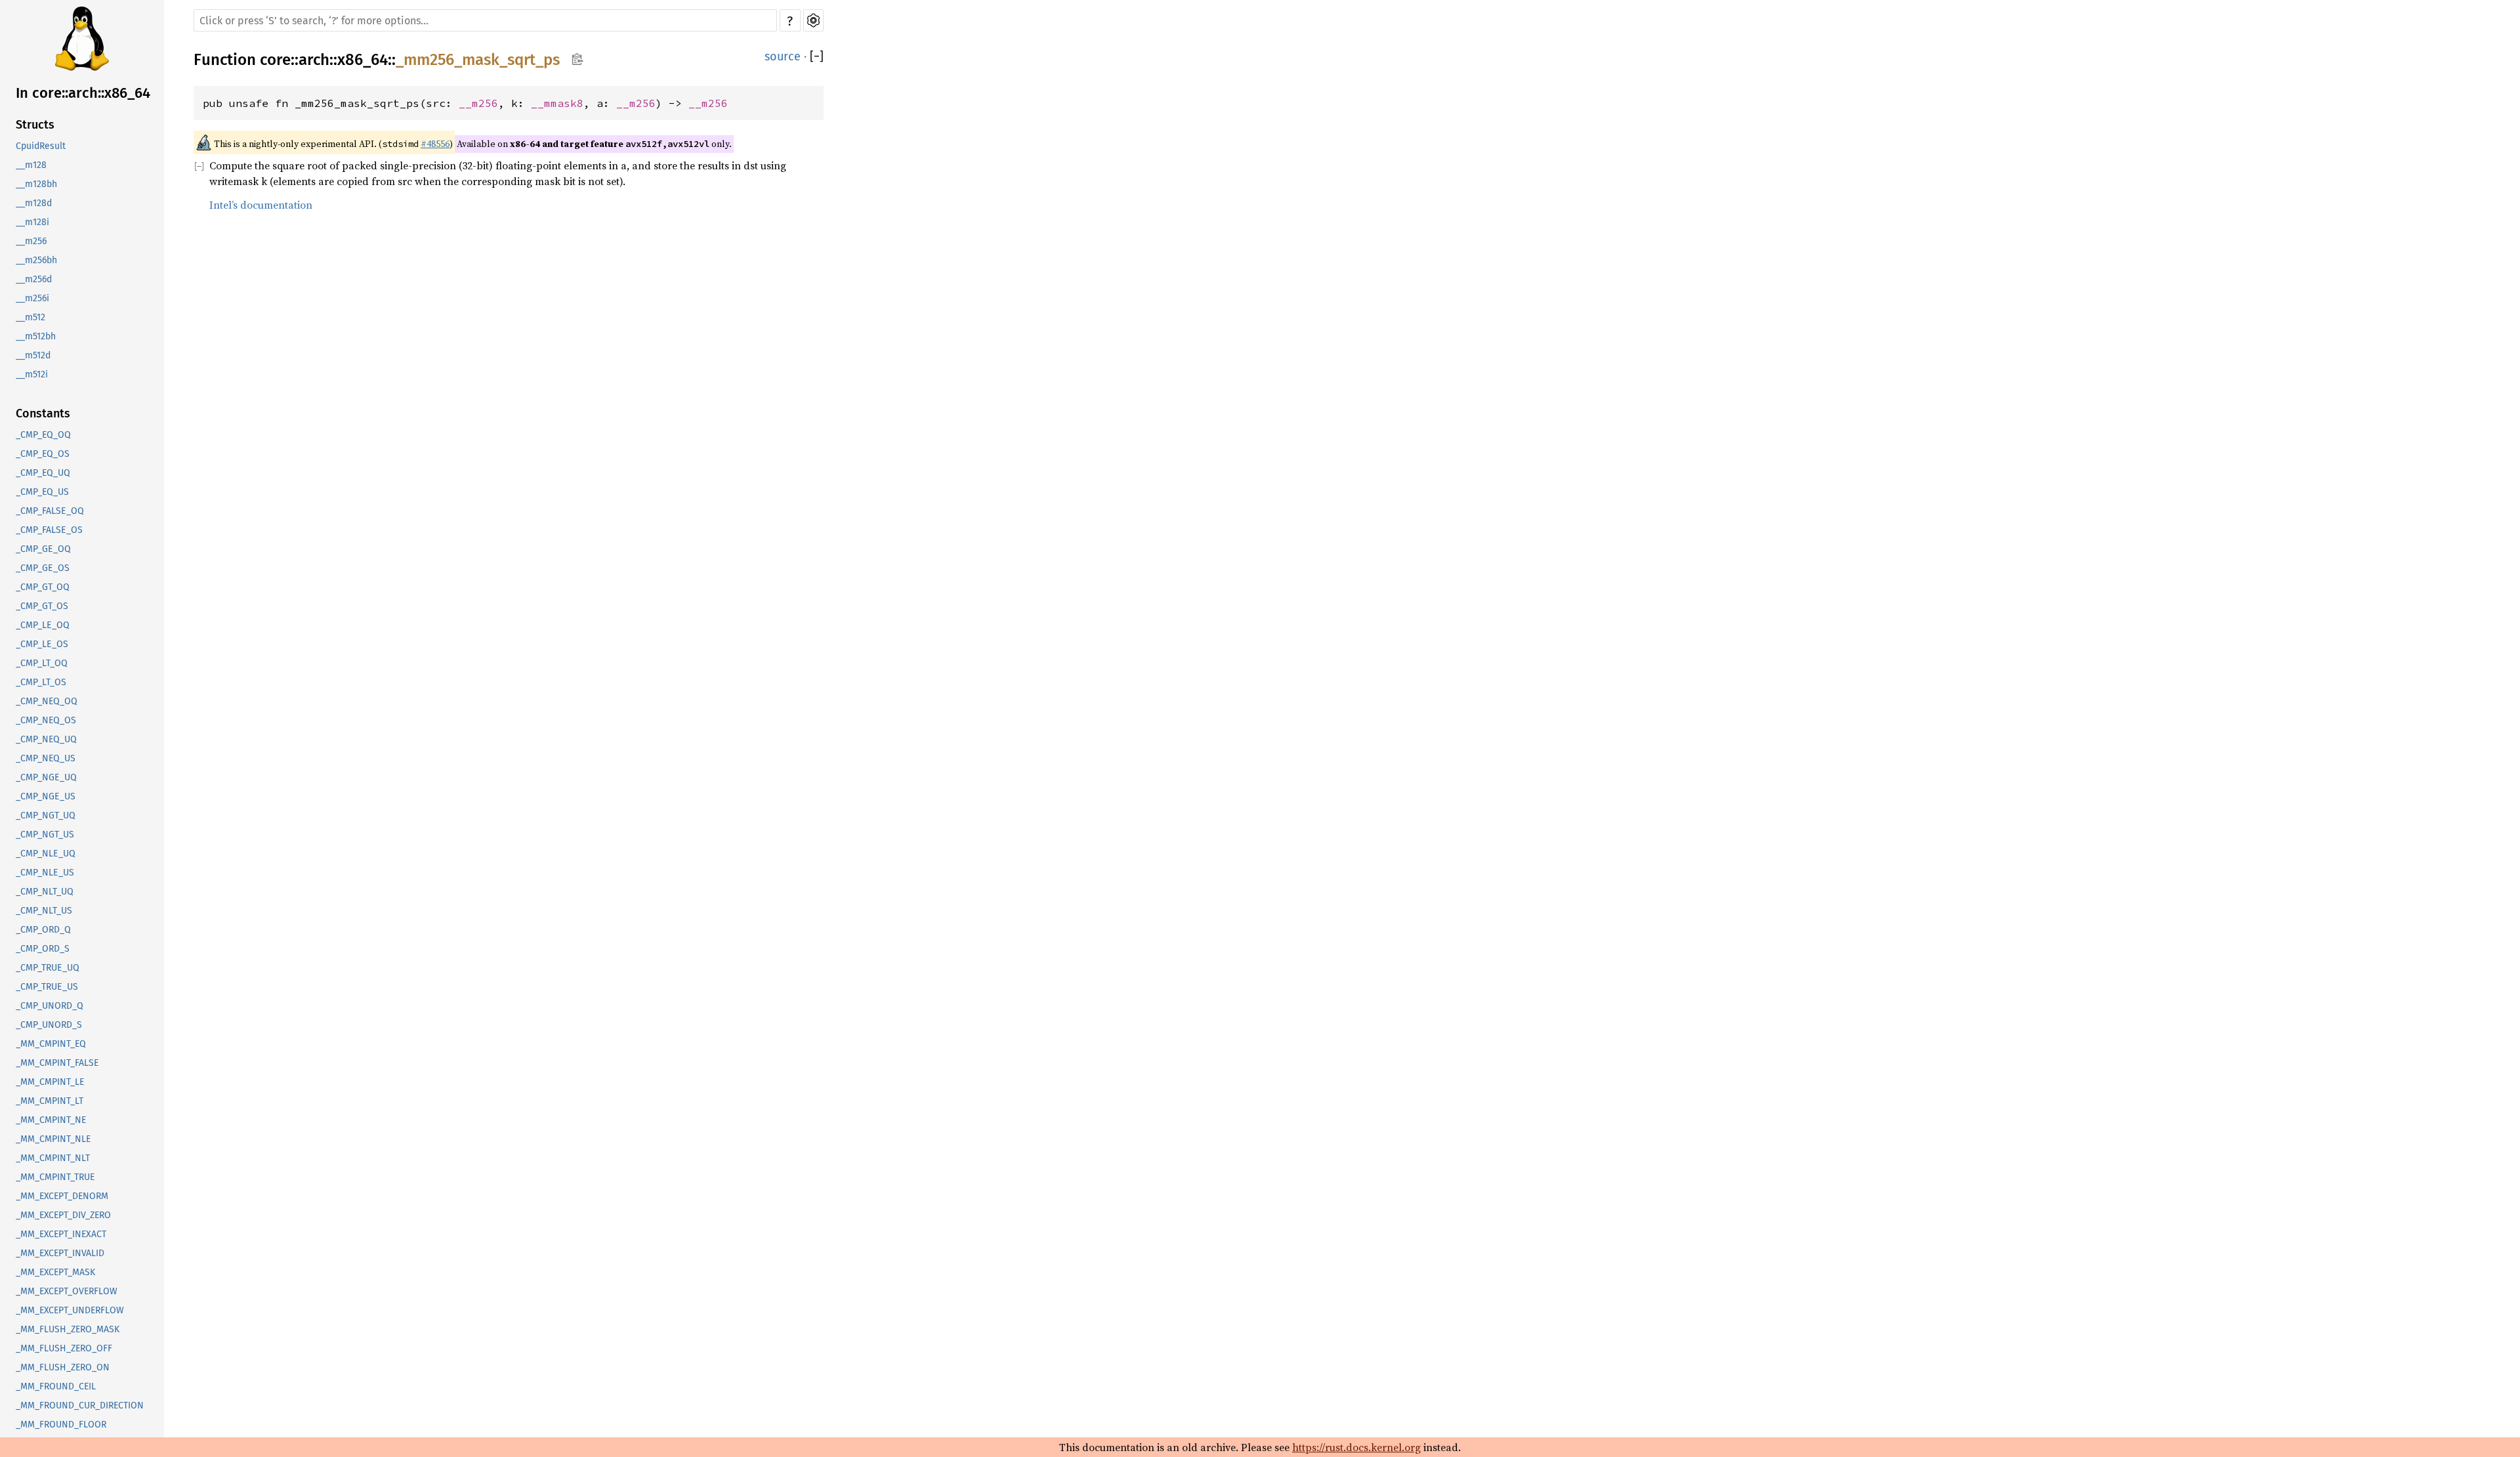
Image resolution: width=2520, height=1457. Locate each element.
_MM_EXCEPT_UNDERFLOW (70, 1310)
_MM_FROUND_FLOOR (61, 1425)
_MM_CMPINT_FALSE (57, 1063)
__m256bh (36, 260)
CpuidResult (41, 146)
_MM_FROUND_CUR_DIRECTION (80, 1405)
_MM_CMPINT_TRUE (55, 1177)
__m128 (31, 165)
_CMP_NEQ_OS (46, 720)
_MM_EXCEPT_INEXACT (61, 1234)
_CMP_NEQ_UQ (46, 739)
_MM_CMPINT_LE (50, 1082)
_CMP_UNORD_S (49, 1025)
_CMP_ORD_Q (43, 930)
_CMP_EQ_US (42, 492)
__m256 (31, 241)
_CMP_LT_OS (41, 682)
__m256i (32, 298)
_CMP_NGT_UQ (46, 815)
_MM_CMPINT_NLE (53, 1139)
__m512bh (36, 336)
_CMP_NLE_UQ (46, 854)
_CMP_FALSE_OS (49, 530)
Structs (35, 125)
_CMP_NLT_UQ (45, 892)
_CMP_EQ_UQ (43, 473)
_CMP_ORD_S (43, 949)
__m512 (31, 317)
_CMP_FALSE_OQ (50, 511)
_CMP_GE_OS (43, 568)
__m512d (33, 355)
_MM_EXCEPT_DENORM (62, 1196)
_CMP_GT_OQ (43, 587)
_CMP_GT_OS (42, 606)
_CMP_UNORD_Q (50, 1006)
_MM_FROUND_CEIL (56, 1386)
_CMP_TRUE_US (47, 987)
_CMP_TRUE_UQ (48, 968)
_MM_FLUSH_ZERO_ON (63, 1367)
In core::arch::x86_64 (83, 93)
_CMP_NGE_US (46, 796)
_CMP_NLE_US (45, 873)
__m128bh (36, 184)
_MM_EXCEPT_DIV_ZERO (63, 1215)
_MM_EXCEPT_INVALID (60, 1253)
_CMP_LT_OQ (42, 663)
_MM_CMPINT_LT (50, 1101)
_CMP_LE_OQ (43, 625)
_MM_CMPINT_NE (51, 1120)
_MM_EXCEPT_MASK (55, 1272)
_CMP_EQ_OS (43, 454)
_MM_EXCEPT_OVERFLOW (67, 1291)
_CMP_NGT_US (45, 834)
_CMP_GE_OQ (43, 549)
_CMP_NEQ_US (46, 758)
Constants (43, 413)
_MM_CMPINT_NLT (53, 1158)
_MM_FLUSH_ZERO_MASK (68, 1329)
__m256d (34, 279)
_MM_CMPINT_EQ (51, 1044)
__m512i (32, 374)
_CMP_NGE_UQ (46, 777)
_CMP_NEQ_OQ (47, 701)
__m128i (32, 222)
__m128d (34, 203)
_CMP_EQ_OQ (43, 435)
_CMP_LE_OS (42, 644)
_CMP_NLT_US (44, 911)
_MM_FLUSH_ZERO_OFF (64, 1348)
